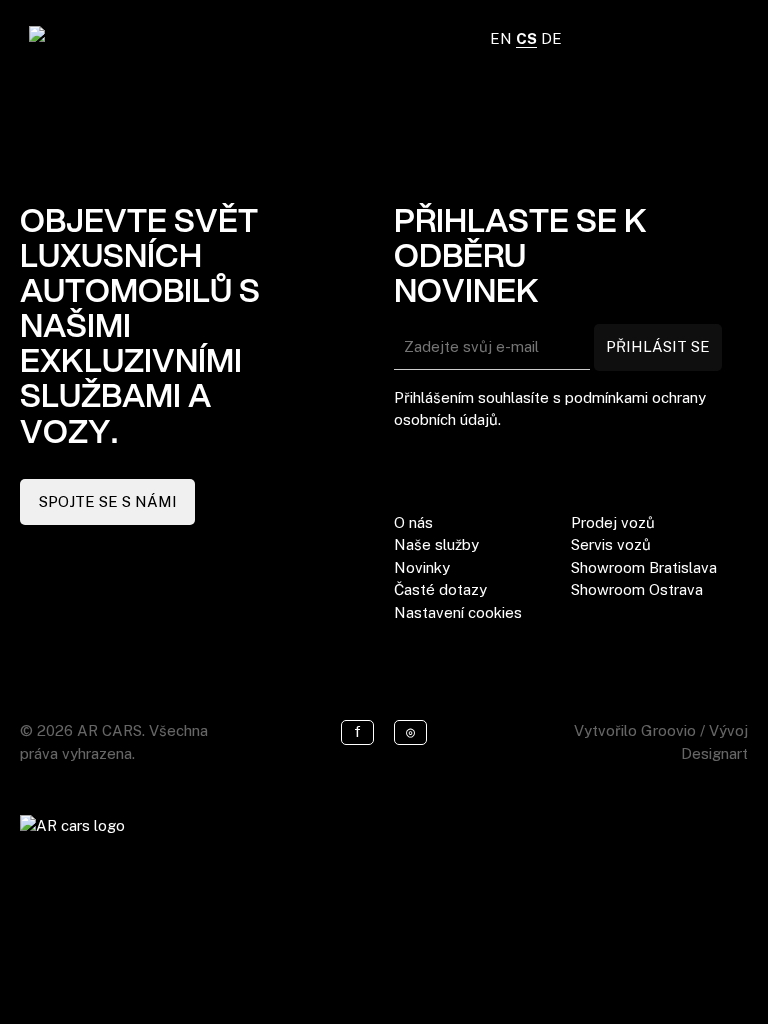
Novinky (422, 567)
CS (526, 38)
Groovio (668, 730)
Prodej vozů (613, 522)
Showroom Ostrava (637, 589)
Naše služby (436, 544)
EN (501, 38)
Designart (714, 753)
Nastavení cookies (458, 612)
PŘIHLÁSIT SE (658, 346)
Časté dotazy (440, 589)
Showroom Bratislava (644, 567)
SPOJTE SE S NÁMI (108, 501)
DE (551, 38)
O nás (413, 522)
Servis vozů (611, 544)
